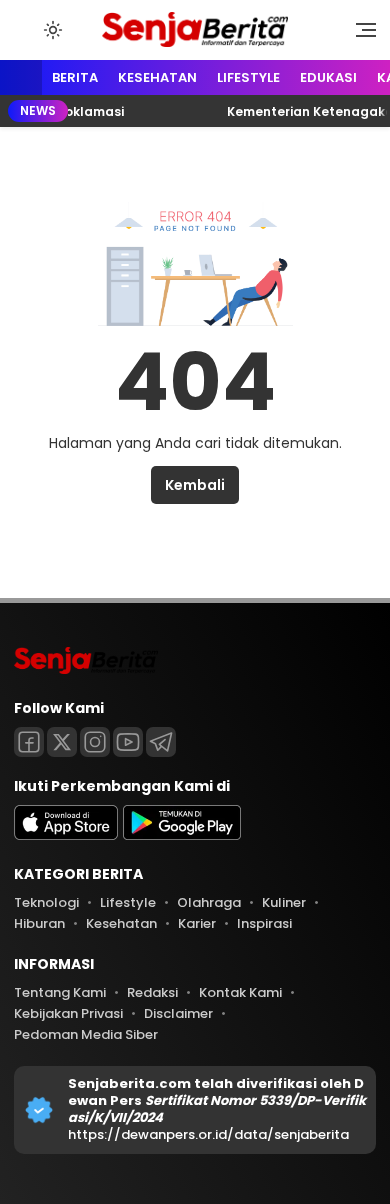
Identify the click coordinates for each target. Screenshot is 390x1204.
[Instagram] (95, 742)
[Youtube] (128, 742)
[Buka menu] (359, 35)
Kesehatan (157, 77)
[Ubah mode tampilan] (51, 30)
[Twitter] (62, 742)
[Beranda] (21, 78)
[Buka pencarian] (24, 29)
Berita (75, 77)
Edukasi (328, 77)
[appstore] (66, 835)
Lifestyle (248, 77)
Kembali (195, 485)
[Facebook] (29, 742)
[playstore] (182, 835)
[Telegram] (161, 742)
